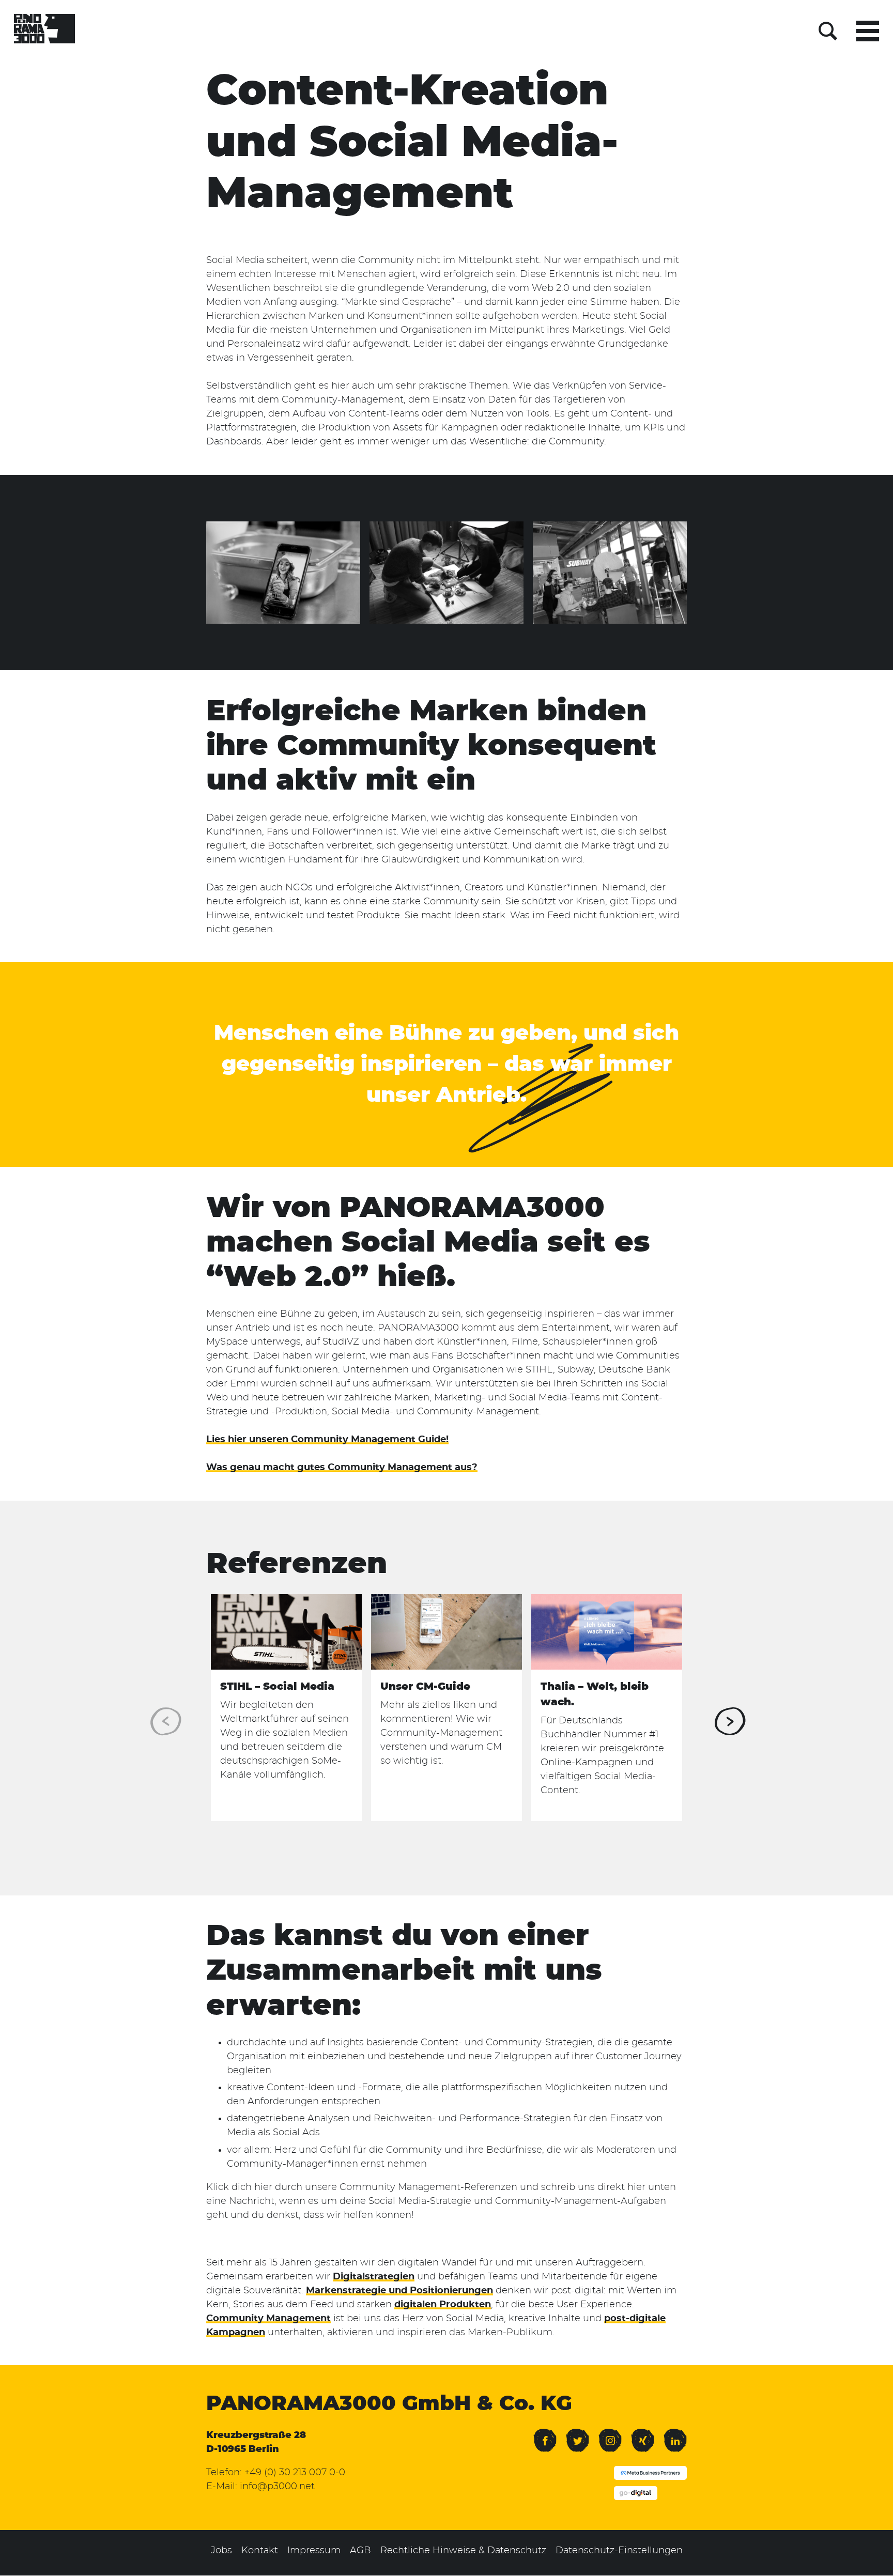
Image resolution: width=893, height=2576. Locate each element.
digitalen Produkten (443, 2305)
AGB (360, 2551)
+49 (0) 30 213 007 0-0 (295, 2473)
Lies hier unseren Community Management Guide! (327, 1440)
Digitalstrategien (374, 2277)
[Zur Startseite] (44, 31)
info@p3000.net (277, 2487)
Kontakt (260, 2551)
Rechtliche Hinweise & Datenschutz (463, 2551)
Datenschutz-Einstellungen (619, 2551)
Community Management (268, 2319)
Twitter (578, 2433)
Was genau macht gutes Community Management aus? (342, 1468)
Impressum (314, 2551)
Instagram (610, 2433)
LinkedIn (675, 2433)
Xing (640, 2433)
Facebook (545, 2433)
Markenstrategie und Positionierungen (399, 2291)
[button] (729, 1721)
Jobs (221, 2551)
